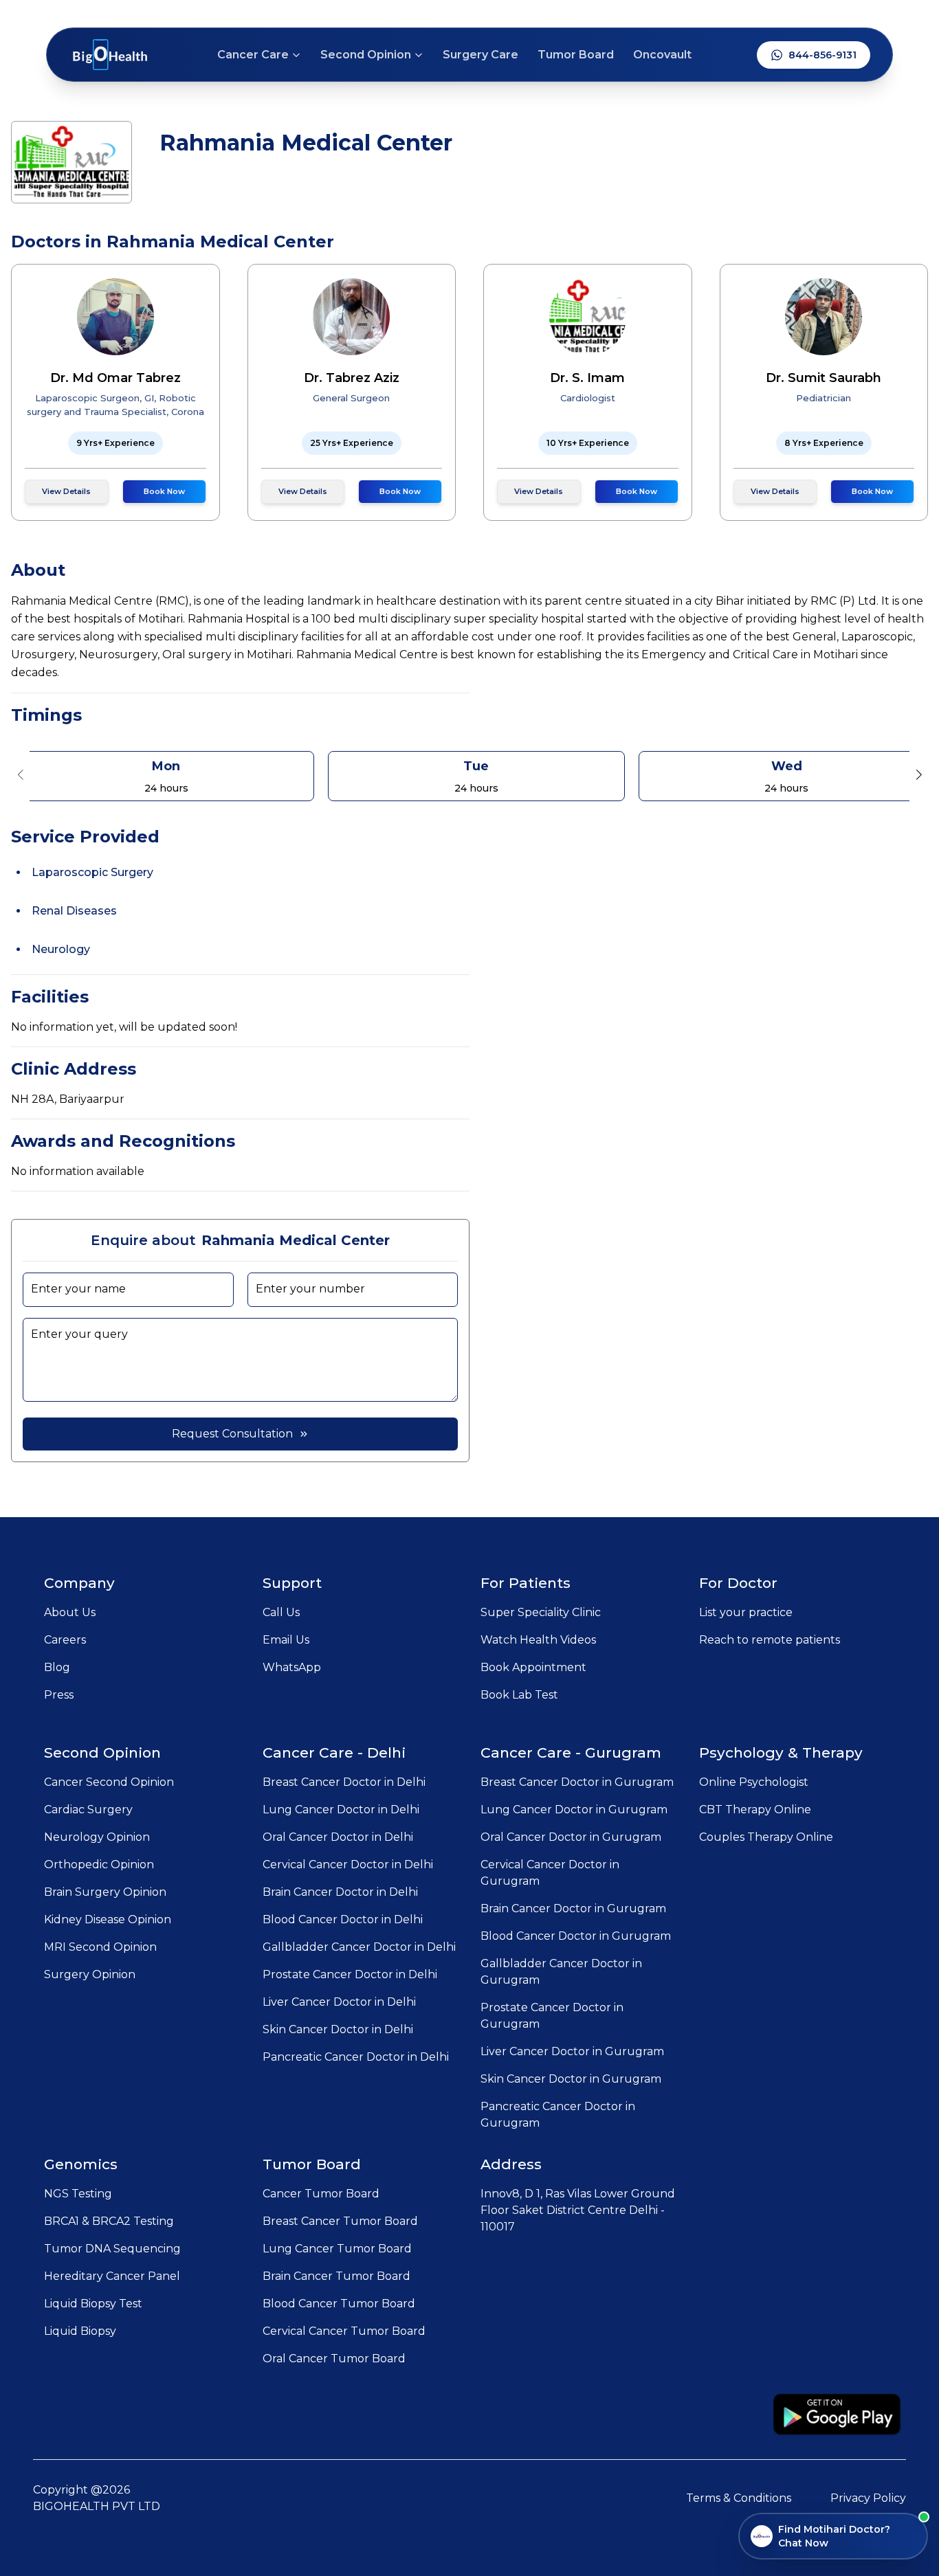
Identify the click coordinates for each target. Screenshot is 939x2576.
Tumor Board (576, 55)
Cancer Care (253, 55)
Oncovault (662, 55)
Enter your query (79, 1334)
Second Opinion (366, 55)
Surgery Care (480, 55)
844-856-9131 (822, 55)
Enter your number (310, 1289)
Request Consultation (232, 1434)
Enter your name (78, 1289)
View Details (66, 491)
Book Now (164, 491)
